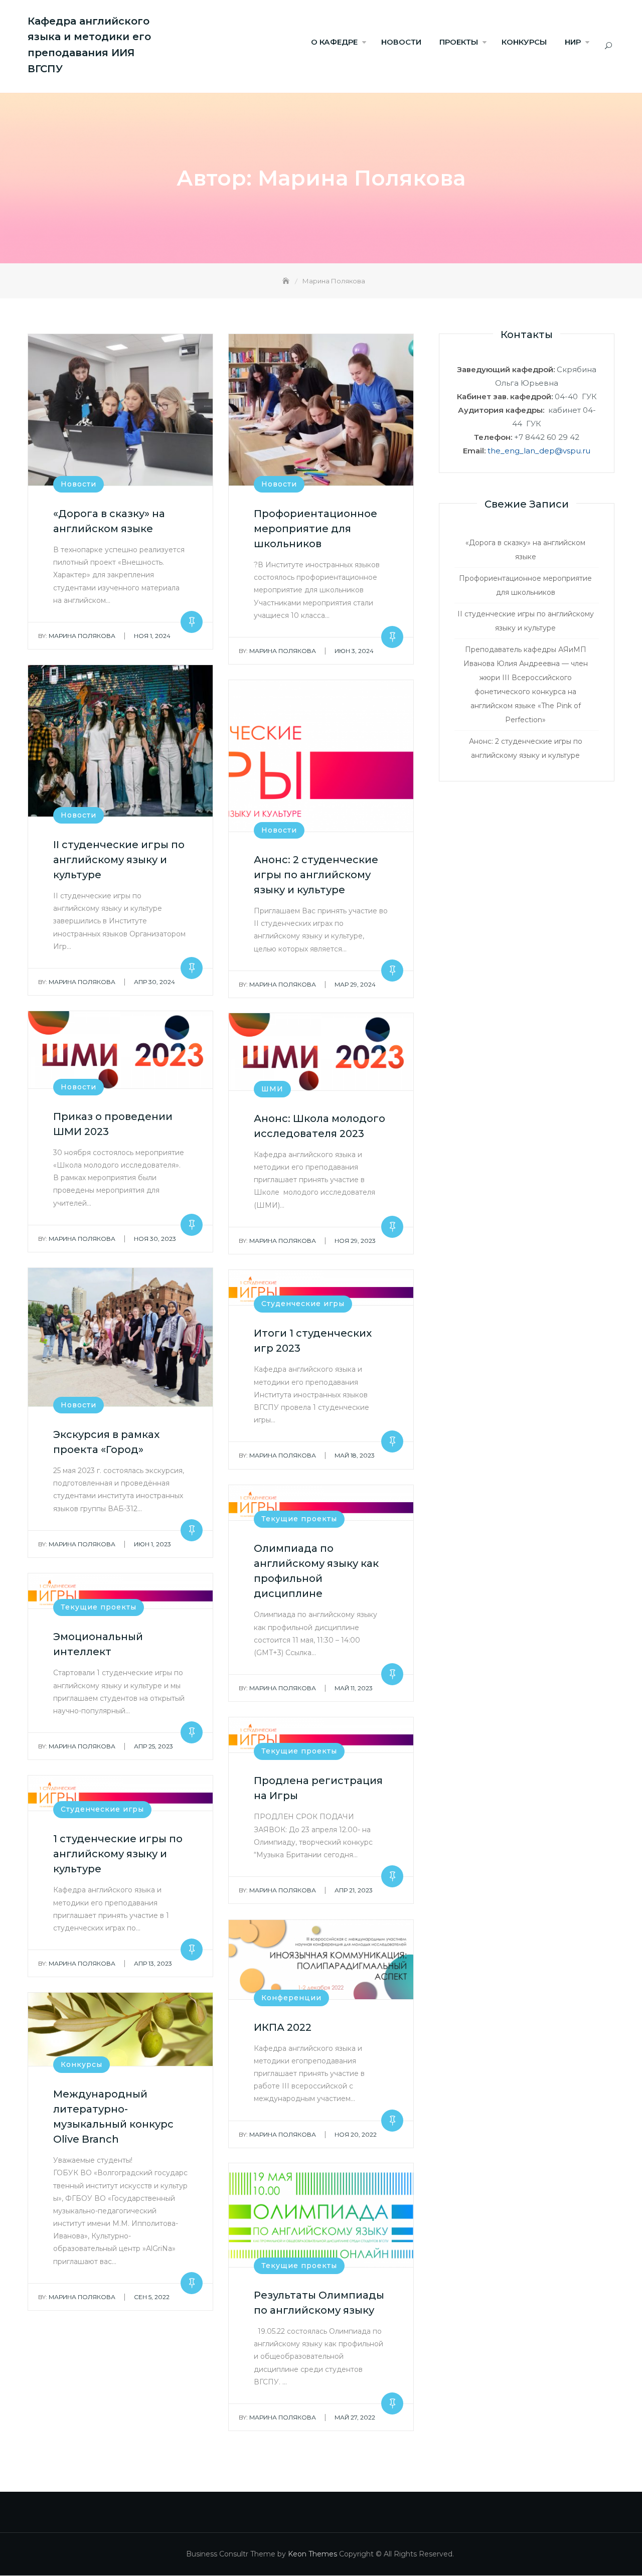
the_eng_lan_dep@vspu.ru (539, 451)
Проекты (459, 42)
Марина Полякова (77, 636)
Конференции (291, 1998)
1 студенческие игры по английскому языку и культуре (118, 1854)
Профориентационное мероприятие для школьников (315, 529)
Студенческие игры (303, 1304)
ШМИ (272, 1089)
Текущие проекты (299, 1519)
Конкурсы (82, 2064)
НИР (573, 42)
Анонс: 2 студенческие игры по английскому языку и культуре (316, 875)
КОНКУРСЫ (524, 42)
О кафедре (334, 42)
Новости (78, 484)
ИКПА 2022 (283, 2027)
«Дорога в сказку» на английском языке (525, 550)
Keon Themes (312, 2554)
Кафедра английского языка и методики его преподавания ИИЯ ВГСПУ (89, 45)
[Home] (287, 281)
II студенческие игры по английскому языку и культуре (119, 860)
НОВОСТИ (401, 42)
